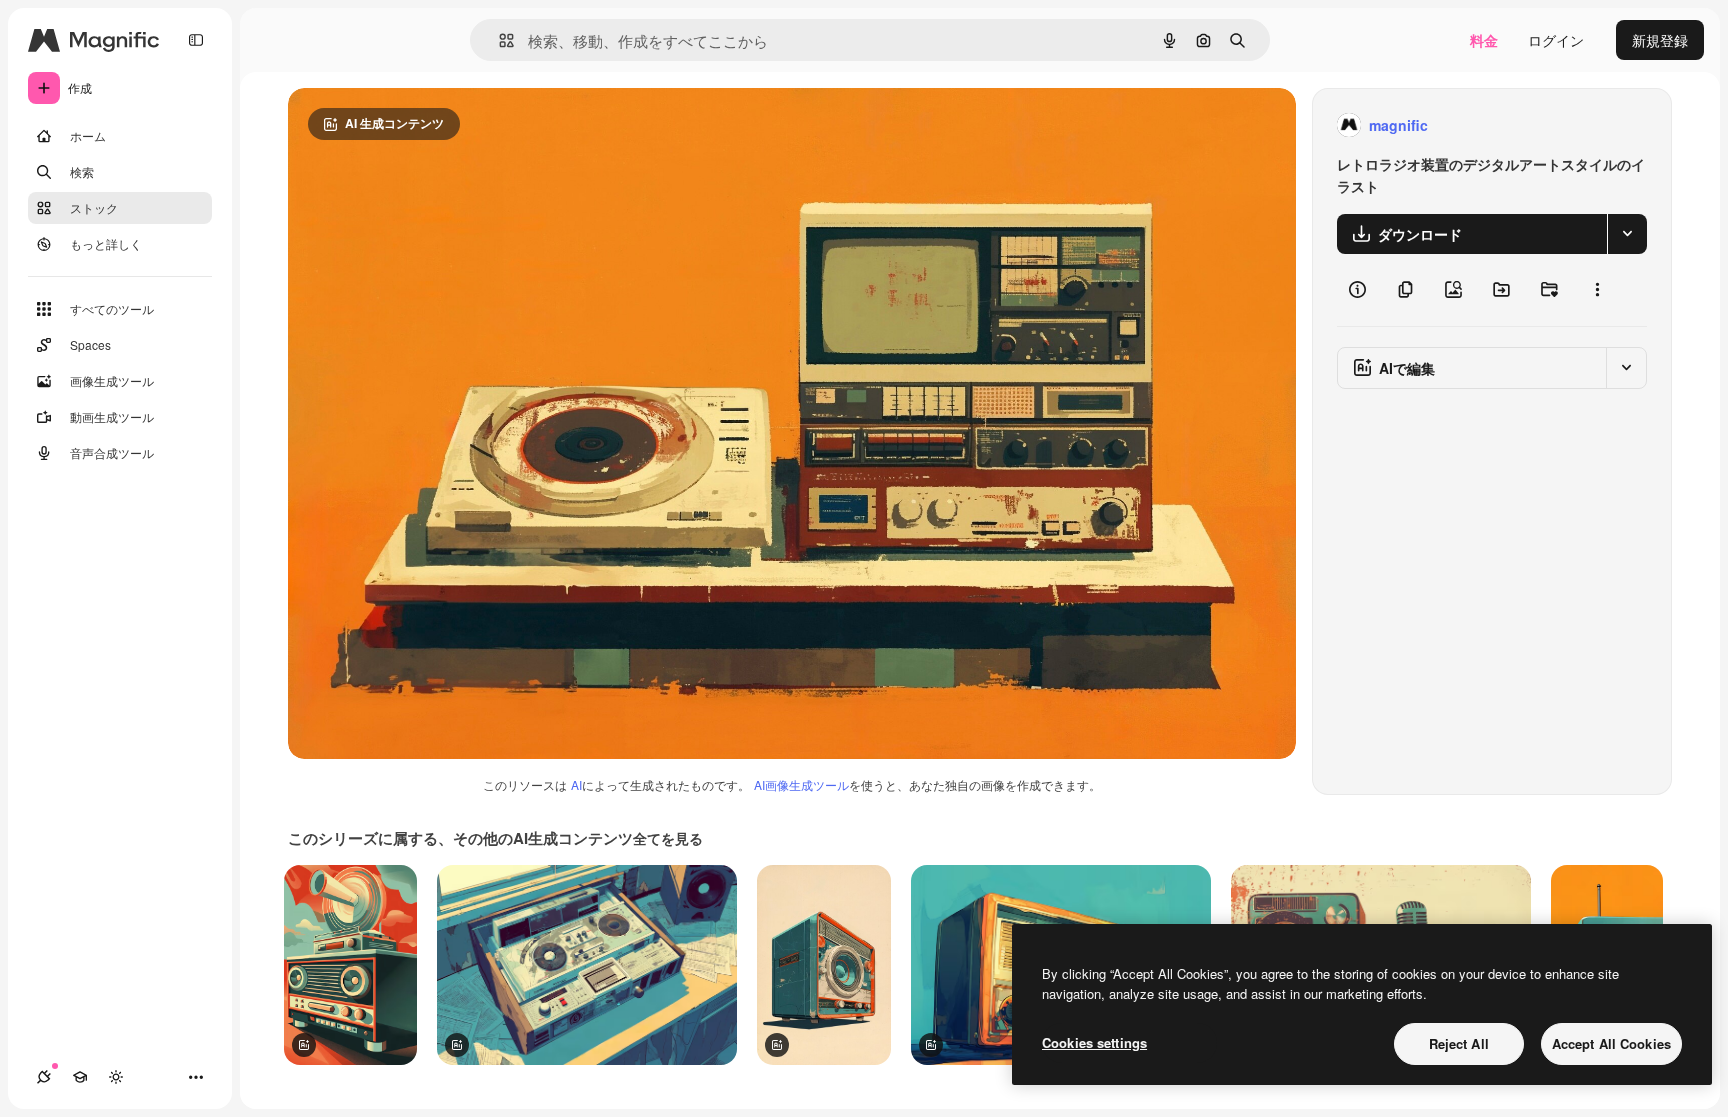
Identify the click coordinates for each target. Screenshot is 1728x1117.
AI (576, 784)
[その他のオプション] (1597, 290)
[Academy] (80, 1077)
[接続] (44, 1077)
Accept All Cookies (1611, 1043)
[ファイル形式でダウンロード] (1627, 234)
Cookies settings (1094, 1042)
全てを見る (668, 838)
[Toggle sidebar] (196, 40)
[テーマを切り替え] (116, 1077)
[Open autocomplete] (498, 40)
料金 (1484, 40)
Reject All (1459, 1043)
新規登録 (1660, 40)
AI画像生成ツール (801, 784)
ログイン (1556, 40)
